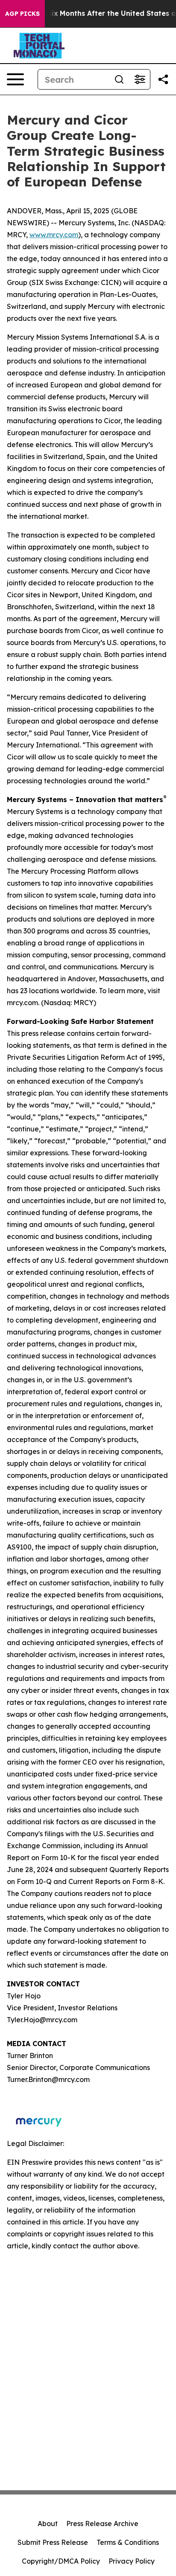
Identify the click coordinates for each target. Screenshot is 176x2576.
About (48, 2524)
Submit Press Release (53, 2542)
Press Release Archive (102, 2524)
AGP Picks (22, 14)
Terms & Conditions (128, 2542)
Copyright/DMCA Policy (61, 2561)
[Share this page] (163, 79)
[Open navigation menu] (15, 79)
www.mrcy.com (54, 235)
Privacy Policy (132, 2561)
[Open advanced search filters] (140, 79)
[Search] (119, 79)
